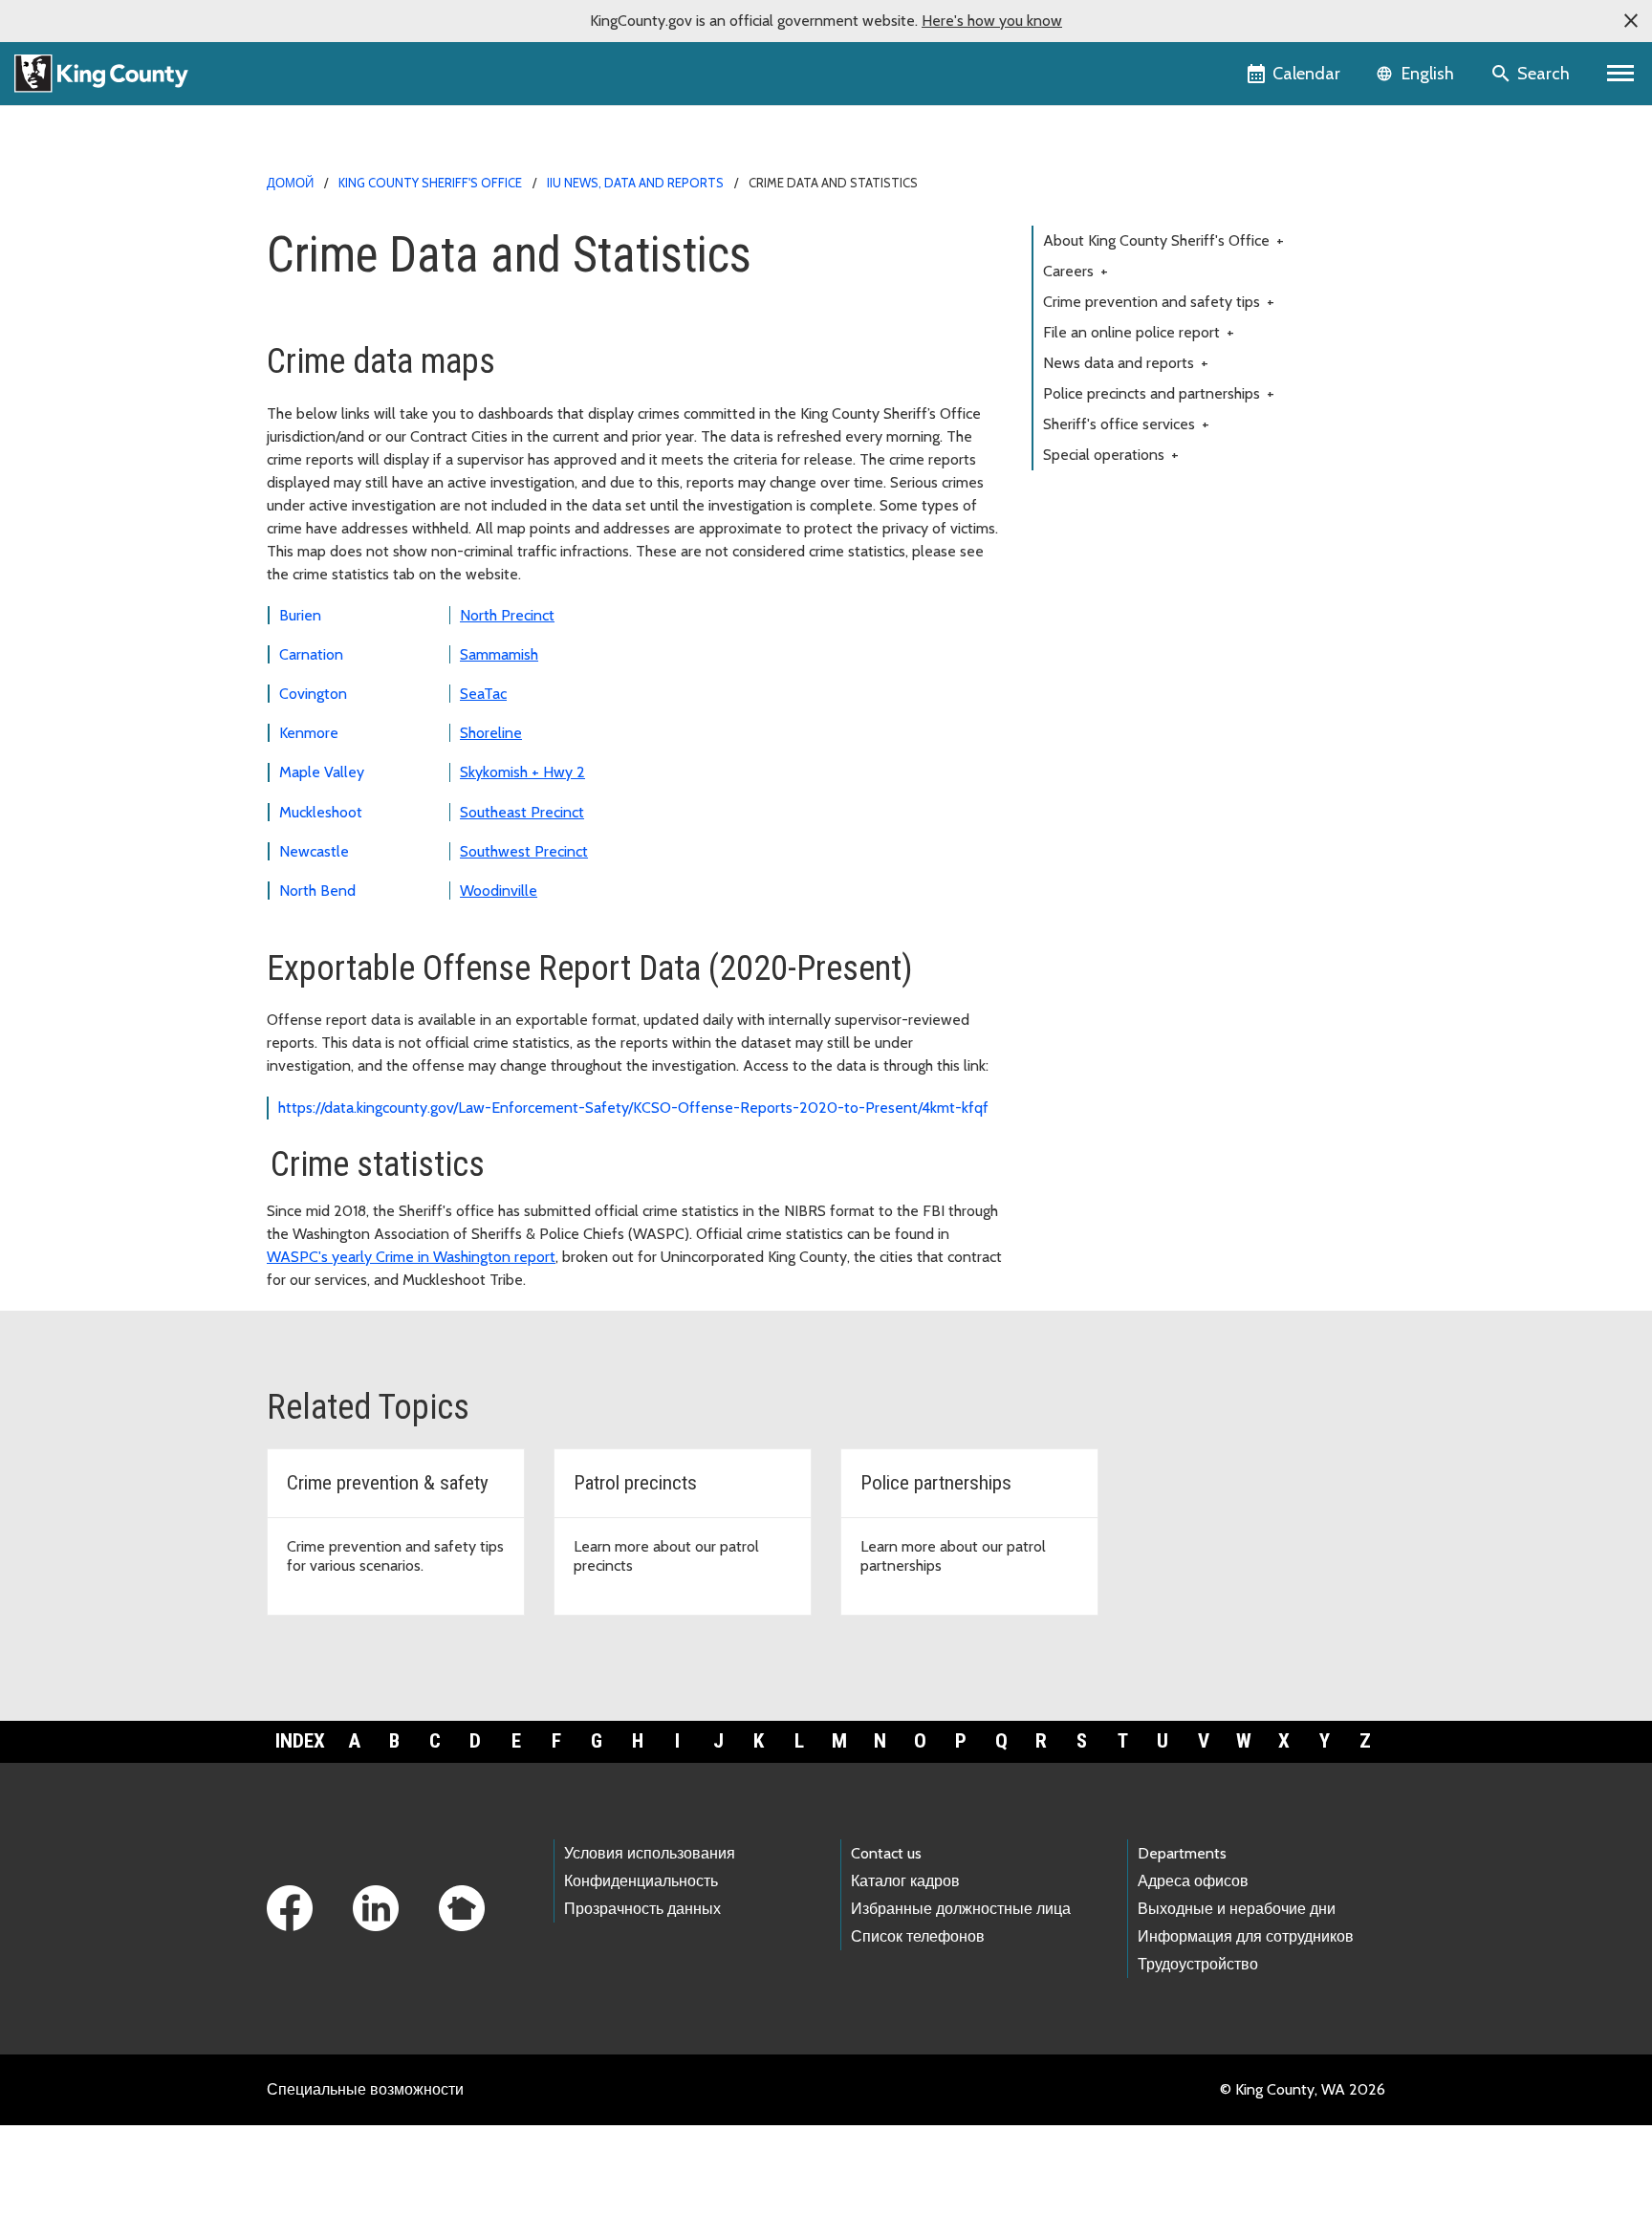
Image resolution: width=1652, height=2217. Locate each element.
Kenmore (309, 733)
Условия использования (650, 1853)
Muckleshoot (321, 812)
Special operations (1111, 455)
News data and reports (1126, 363)
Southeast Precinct (522, 812)
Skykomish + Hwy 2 (522, 772)
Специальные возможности (365, 2089)
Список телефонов (918, 1936)
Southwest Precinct (524, 851)
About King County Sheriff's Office (1163, 240)
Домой (290, 183)
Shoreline (491, 733)
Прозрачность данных (642, 1909)
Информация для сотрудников (1246, 1936)
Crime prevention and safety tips (1159, 302)
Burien (300, 615)
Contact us (886, 1853)
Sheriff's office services (1126, 424)
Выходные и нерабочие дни (1237, 1909)
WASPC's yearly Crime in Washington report (411, 1257)
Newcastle (314, 851)
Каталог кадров (905, 1881)
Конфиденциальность (641, 1881)
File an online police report (1139, 332)
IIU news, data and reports (635, 183)
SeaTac (483, 694)
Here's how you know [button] (992, 21)
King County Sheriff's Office (430, 183)
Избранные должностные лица (961, 1909)
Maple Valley (322, 772)
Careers (1076, 271)
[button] (1631, 21)
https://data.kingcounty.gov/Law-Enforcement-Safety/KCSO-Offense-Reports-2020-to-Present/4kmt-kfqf (637, 1108)
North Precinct (507, 615)
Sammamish (499, 654)
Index (300, 1741)
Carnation (311, 654)
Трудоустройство (1198, 1964)
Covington (313, 694)
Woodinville (499, 891)
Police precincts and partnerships (1159, 393)
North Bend (317, 891)
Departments (1182, 1853)
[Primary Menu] (1621, 74)
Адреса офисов (1193, 1881)
